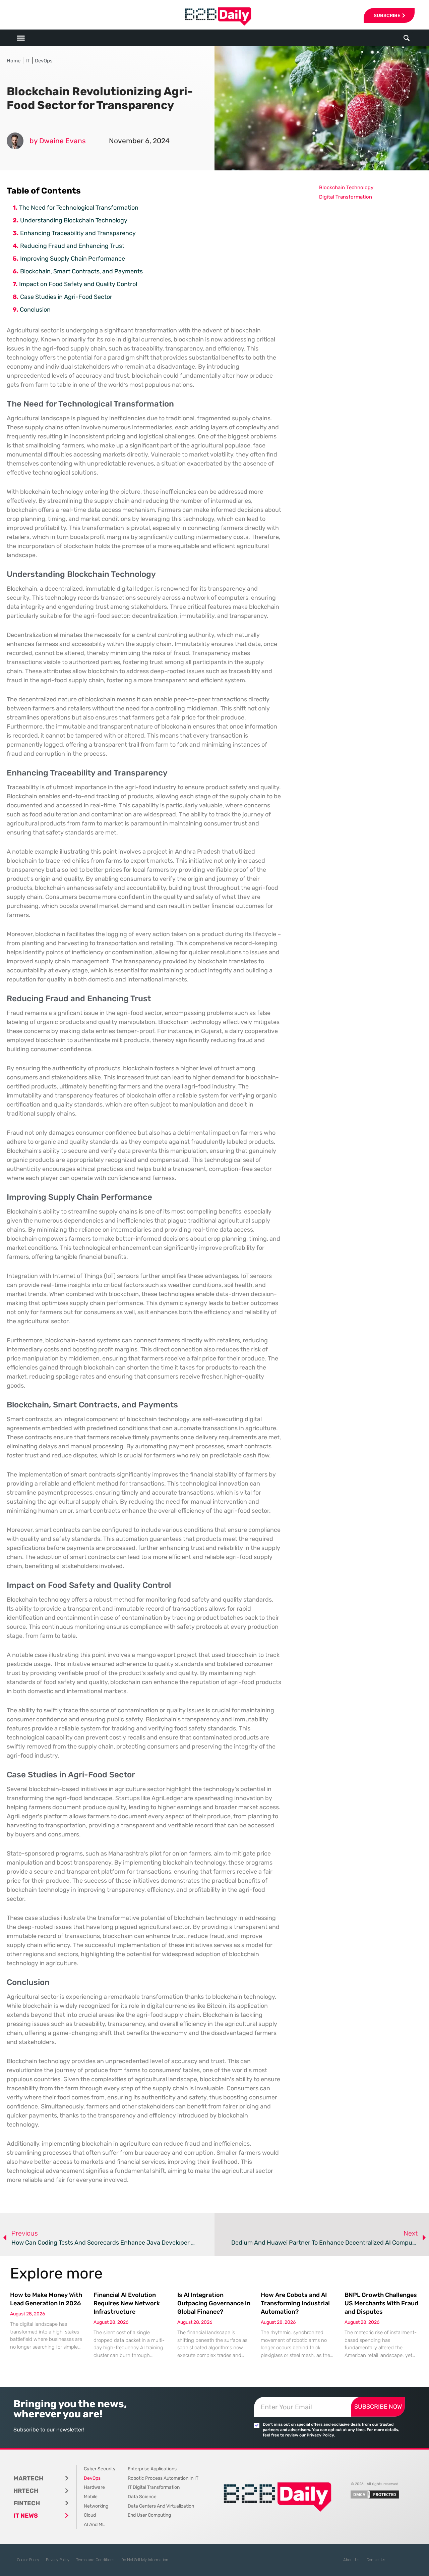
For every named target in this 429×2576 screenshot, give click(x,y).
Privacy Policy (58, 2560)
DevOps (44, 61)
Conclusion (35, 310)
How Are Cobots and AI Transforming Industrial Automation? (295, 2303)
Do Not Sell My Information (145, 2560)
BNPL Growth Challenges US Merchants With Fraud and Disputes (381, 2303)
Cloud (90, 2515)
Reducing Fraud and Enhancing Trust (72, 246)
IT (28, 61)
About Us (351, 2560)
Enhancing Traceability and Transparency (78, 233)
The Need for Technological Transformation (79, 208)
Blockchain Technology (346, 187)
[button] (407, 38)
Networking (96, 2506)
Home (14, 61)
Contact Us (376, 2560)
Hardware (94, 2487)
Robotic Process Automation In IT (163, 2478)
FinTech (27, 2503)
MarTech (28, 2478)
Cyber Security (100, 2469)
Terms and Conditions (95, 2560)
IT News (26, 2516)
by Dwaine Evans (58, 141)
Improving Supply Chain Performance (73, 259)
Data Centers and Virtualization (161, 2506)
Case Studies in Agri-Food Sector (66, 297)
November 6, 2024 (139, 141)
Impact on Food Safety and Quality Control (78, 284)
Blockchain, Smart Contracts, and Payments (81, 271)
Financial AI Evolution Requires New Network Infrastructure (127, 2303)
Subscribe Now (378, 2407)
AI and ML (94, 2525)
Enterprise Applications (152, 2469)
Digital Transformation (346, 197)
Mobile (91, 2497)
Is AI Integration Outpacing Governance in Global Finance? (214, 2303)
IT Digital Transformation (154, 2487)
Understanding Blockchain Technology (74, 220)
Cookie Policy (28, 2560)
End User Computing (149, 2515)
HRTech (26, 2491)
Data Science (142, 2497)
